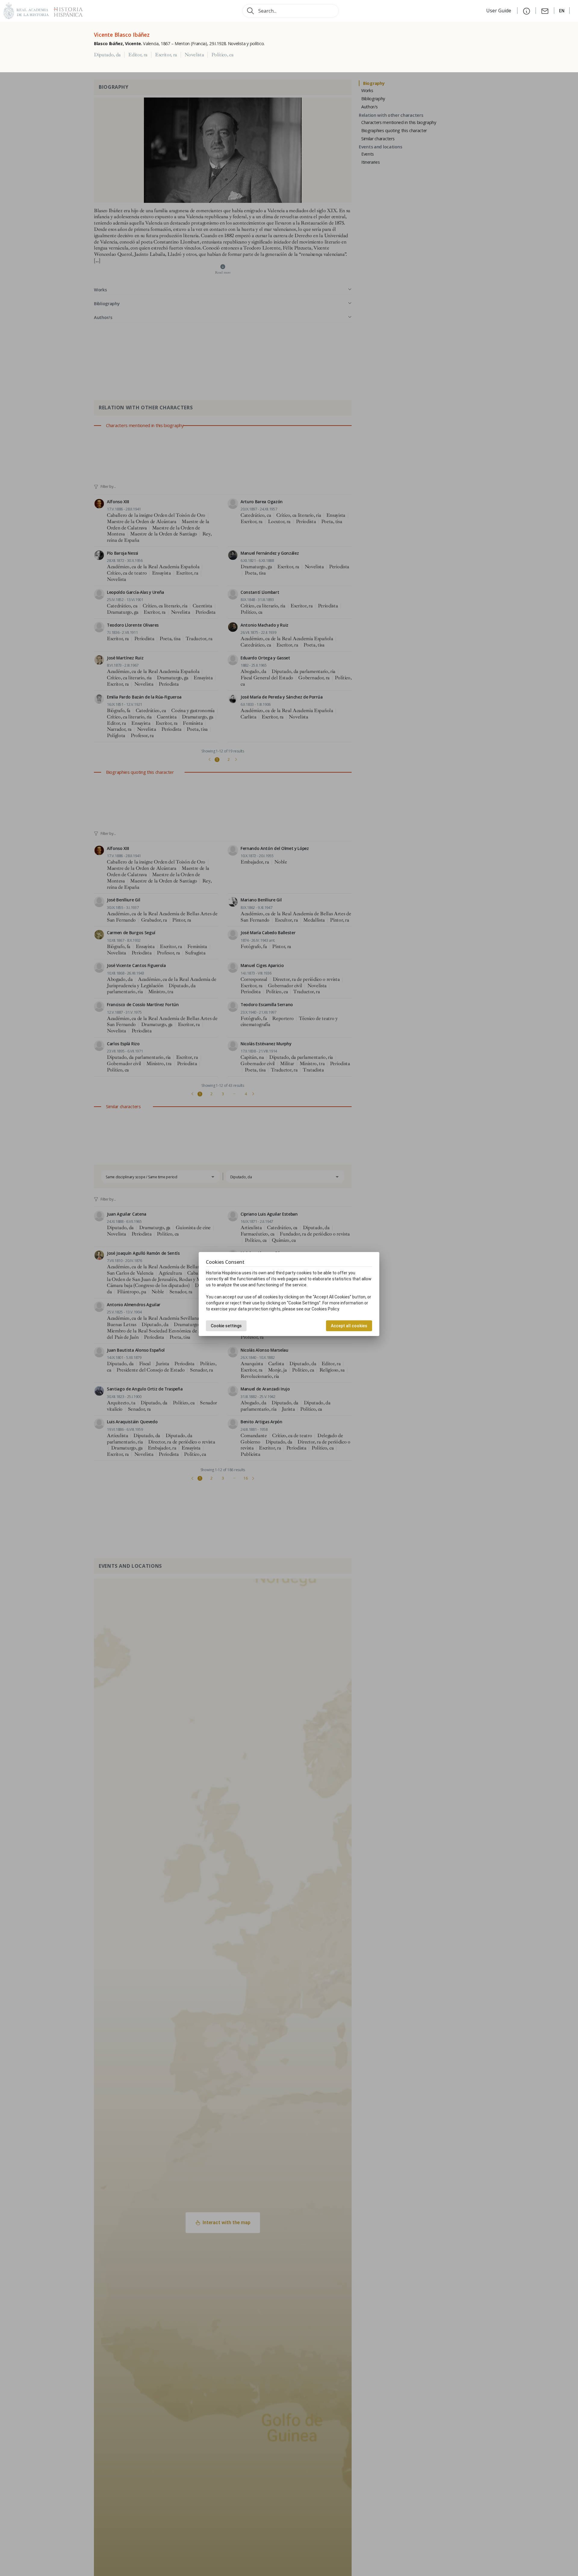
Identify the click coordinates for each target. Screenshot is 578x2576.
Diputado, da (107, 55)
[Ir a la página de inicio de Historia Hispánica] (66, 10)
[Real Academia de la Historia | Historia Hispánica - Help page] (527, 11)
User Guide (499, 11)
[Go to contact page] (545, 11)
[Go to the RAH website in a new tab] (26, 10)
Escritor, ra (166, 55)
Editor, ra (138, 55)
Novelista (194, 55)
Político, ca (222, 55)
